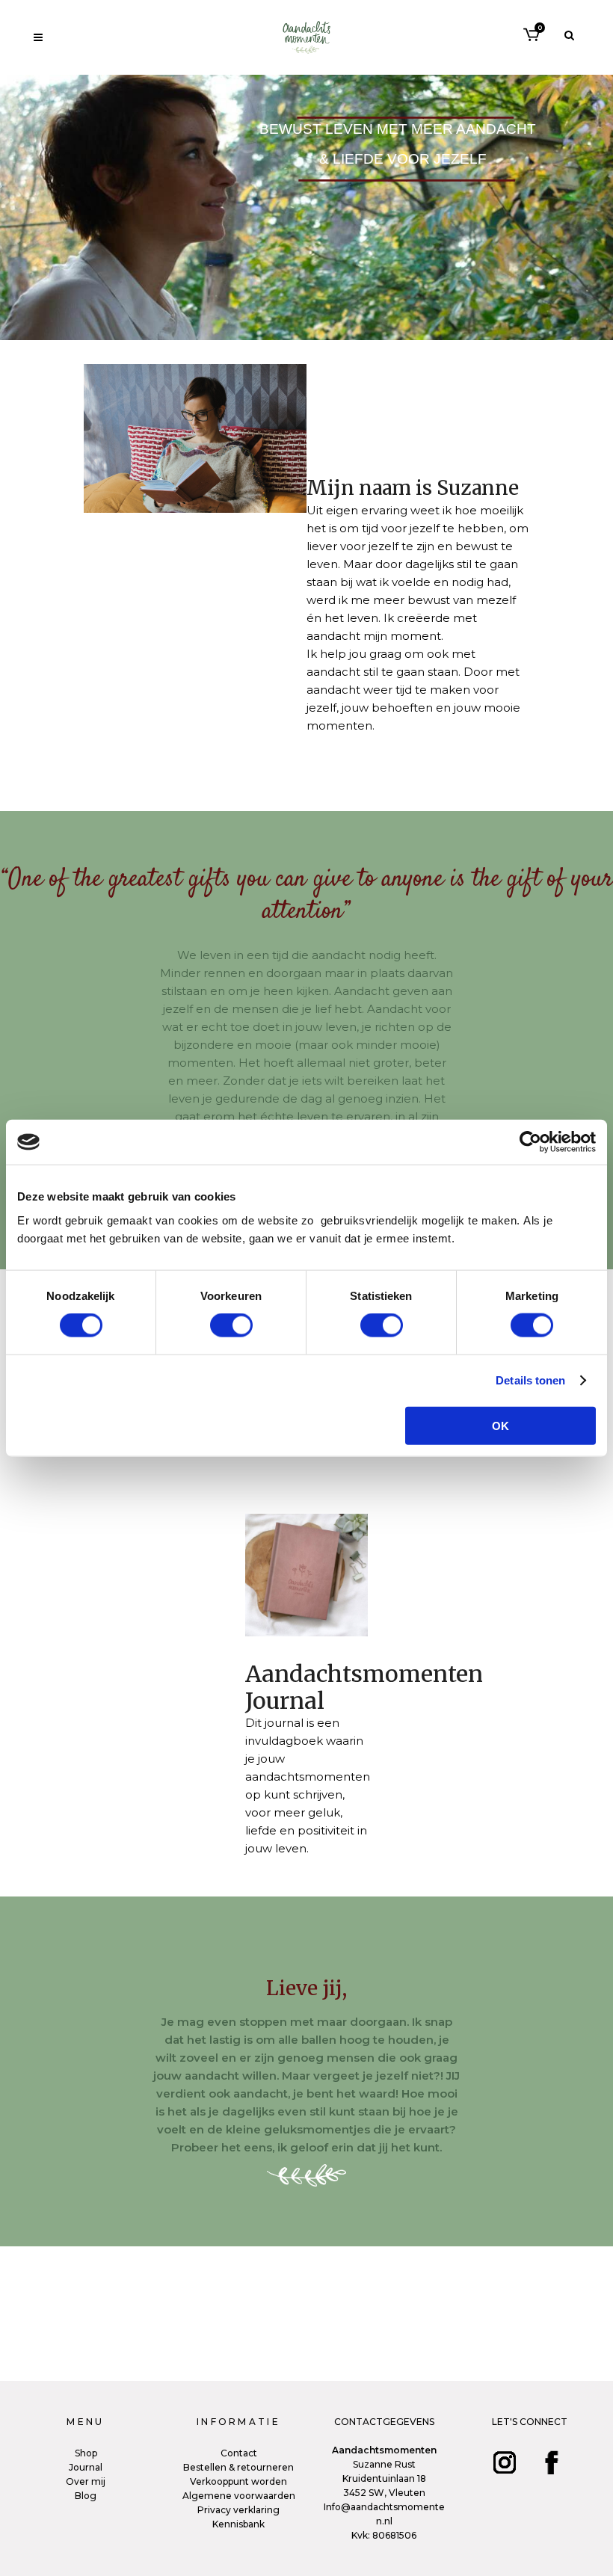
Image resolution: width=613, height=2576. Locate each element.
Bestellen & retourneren (238, 2467)
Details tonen (530, 1380)
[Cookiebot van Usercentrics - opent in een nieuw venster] (530, 1142)
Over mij (86, 2481)
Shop (86, 2453)
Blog (86, 2496)
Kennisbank (238, 2524)
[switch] (231, 1325)
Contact (239, 2453)
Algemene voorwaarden (239, 2496)
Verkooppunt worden (238, 2481)
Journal (86, 2467)
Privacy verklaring (238, 2510)
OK (500, 1425)
